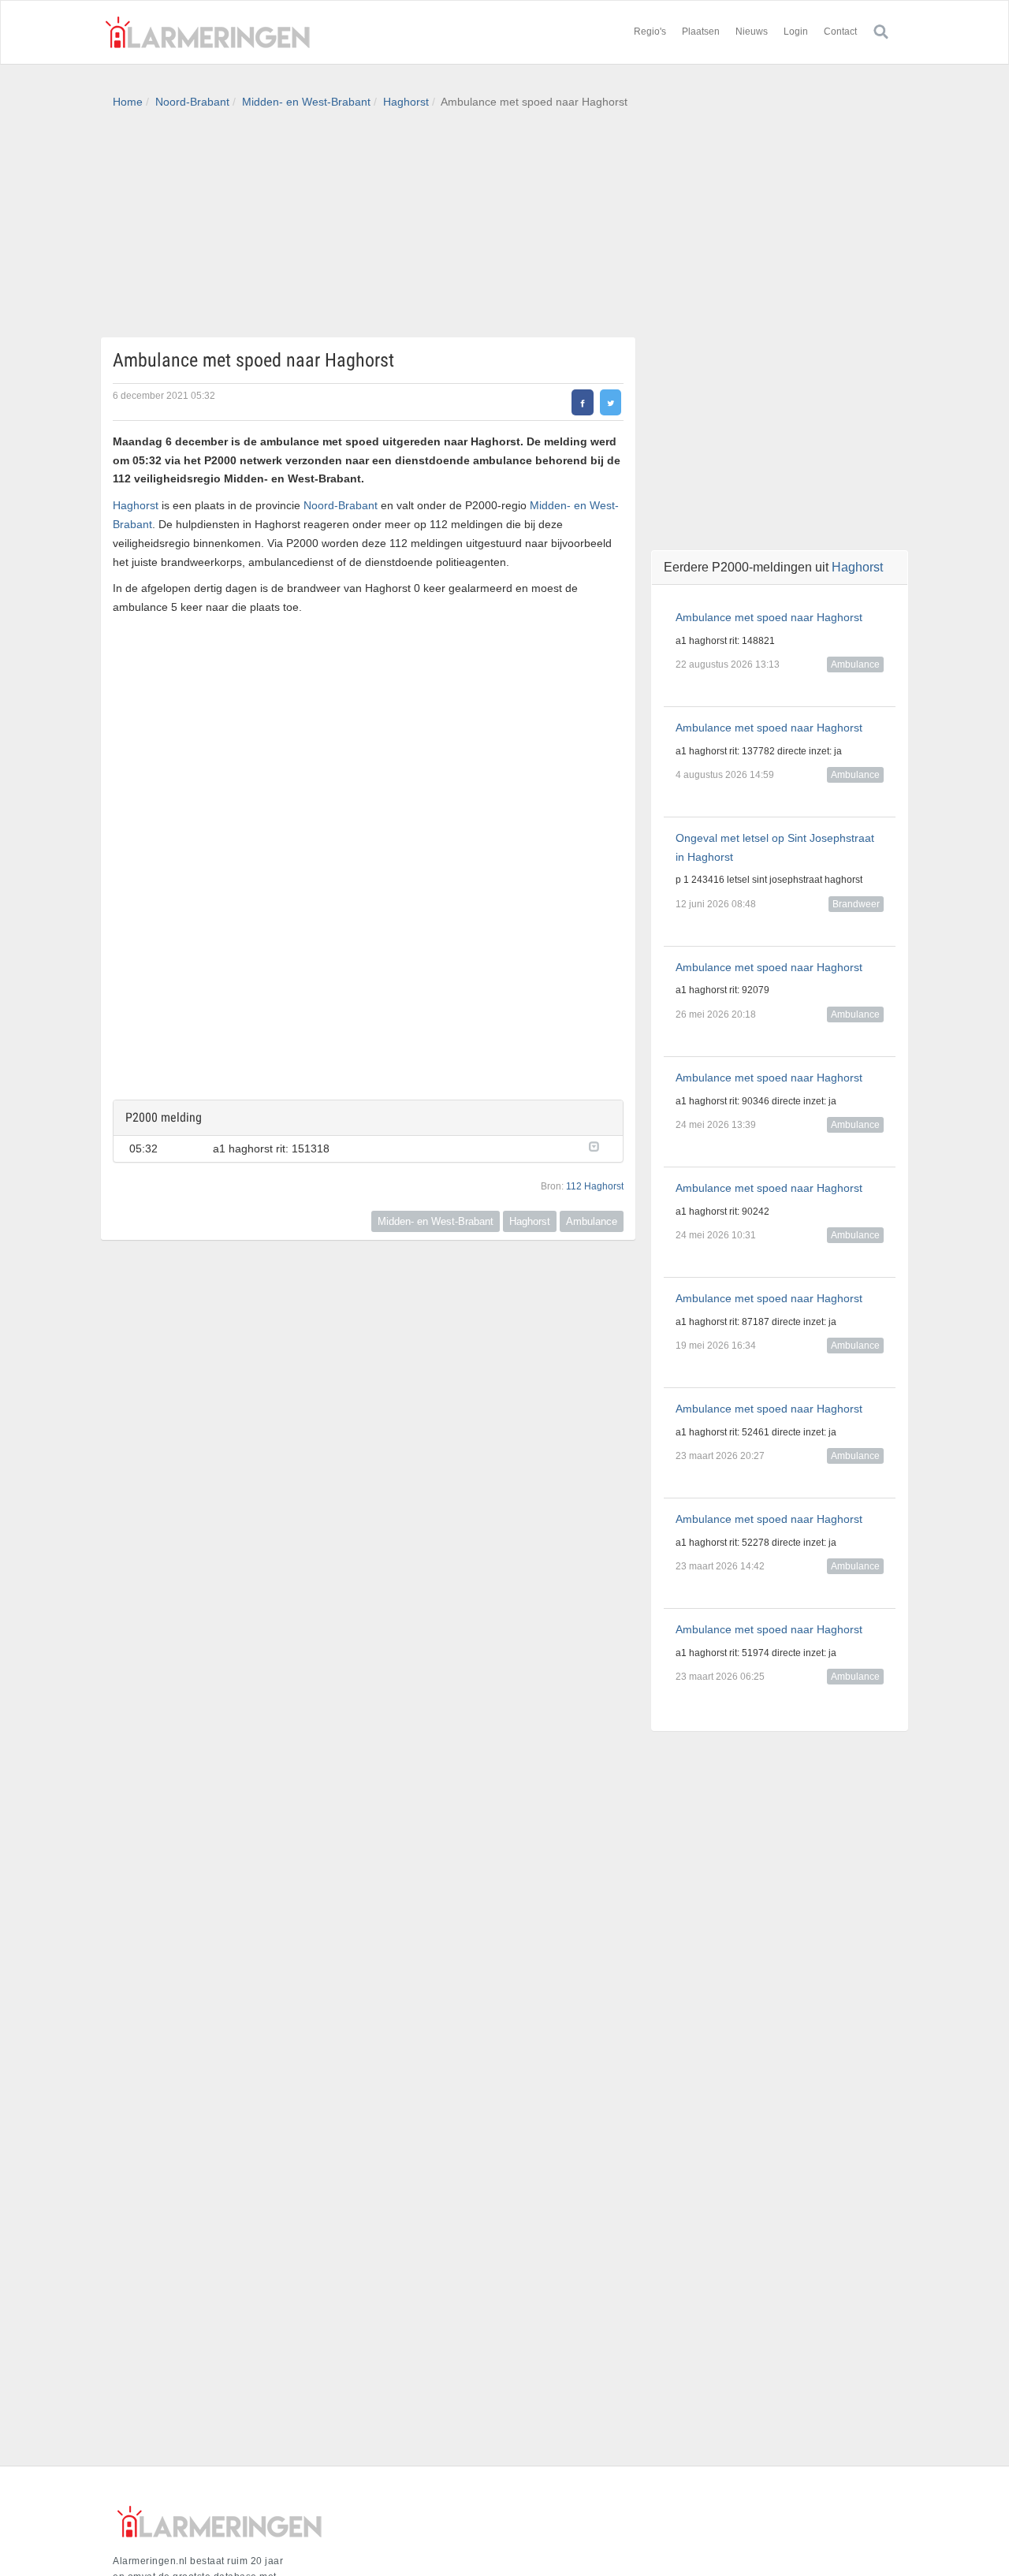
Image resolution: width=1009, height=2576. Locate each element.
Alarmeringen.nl (207, 32)
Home (128, 102)
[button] (598, 1145)
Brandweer (856, 904)
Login (796, 32)
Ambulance (592, 1221)
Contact (840, 32)
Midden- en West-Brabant (306, 102)
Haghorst (406, 102)
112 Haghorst (595, 1186)
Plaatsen (701, 32)
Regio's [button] (650, 32)
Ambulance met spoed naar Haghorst (769, 617)
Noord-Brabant (192, 102)
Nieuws (752, 32)
